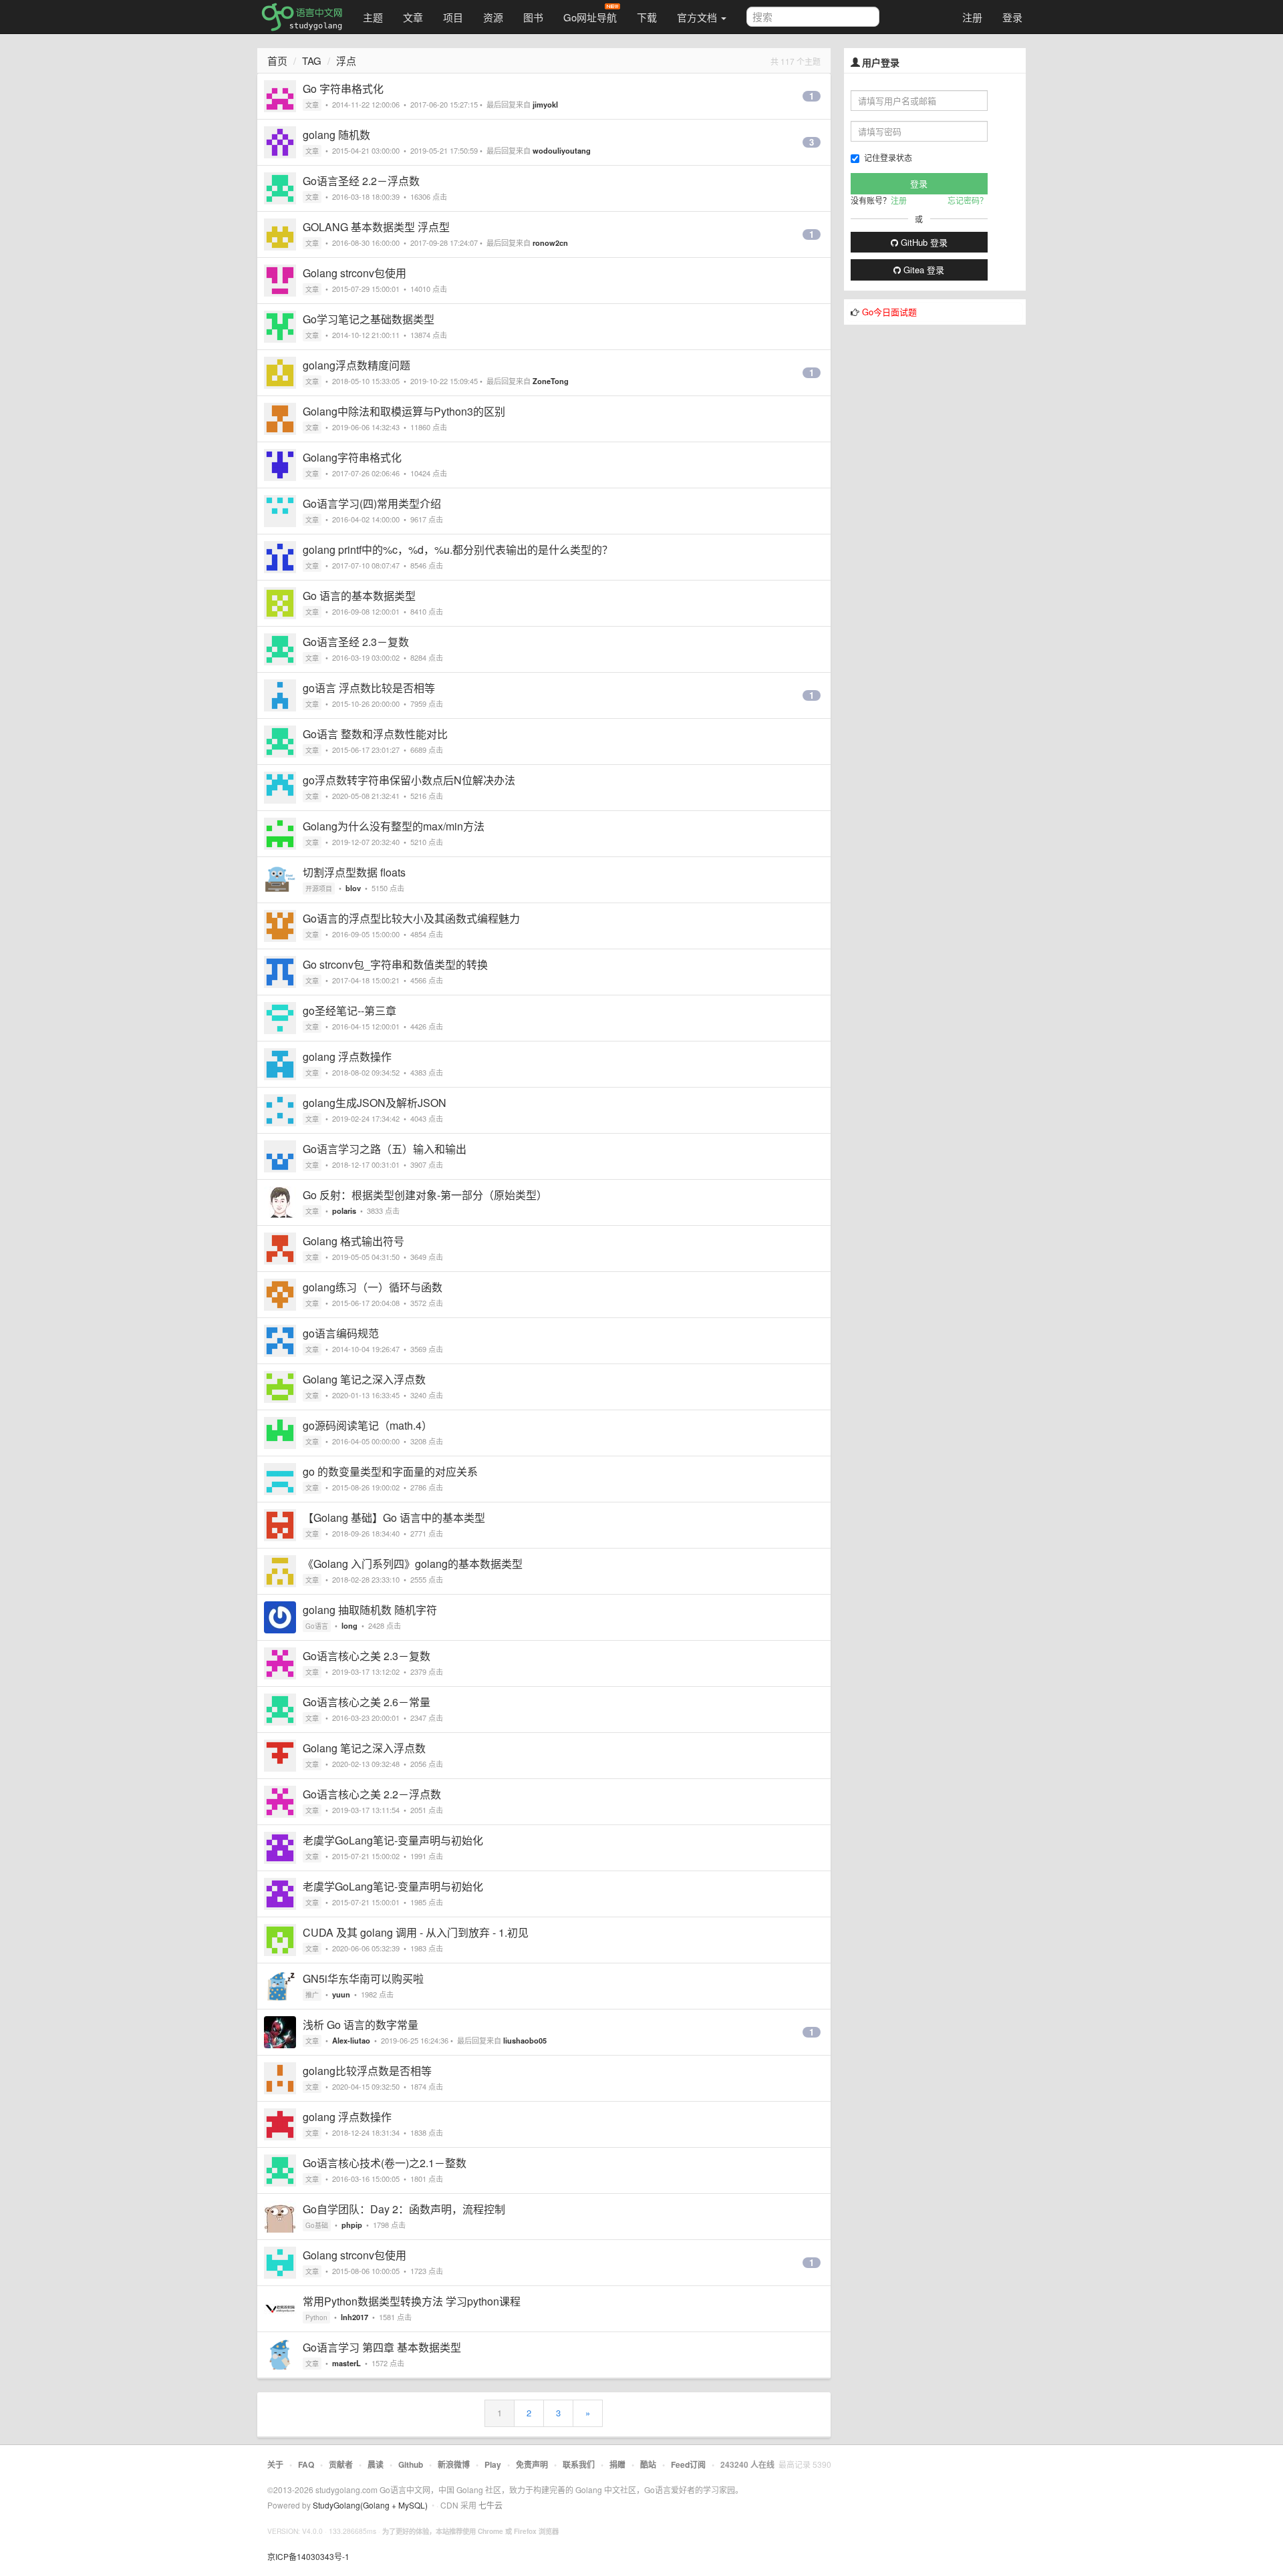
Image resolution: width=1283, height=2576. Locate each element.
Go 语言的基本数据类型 (359, 596)
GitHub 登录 (923, 242)
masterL (346, 2363)
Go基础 (317, 2225)
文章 (413, 17)
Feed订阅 (688, 2464)
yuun (341, 1994)
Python (316, 2317)
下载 (647, 17)
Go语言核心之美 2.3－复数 (367, 1656)
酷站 (648, 2464)
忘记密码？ (968, 200)
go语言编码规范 (341, 1333)
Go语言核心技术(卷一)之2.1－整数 (385, 2163)
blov (353, 888)
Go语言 (317, 1626)
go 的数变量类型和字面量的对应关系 (390, 1471)
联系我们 (579, 2464)
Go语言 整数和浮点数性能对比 (375, 734)
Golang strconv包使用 (354, 273)
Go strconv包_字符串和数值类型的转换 (395, 964)
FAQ (306, 2464)
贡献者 (341, 2464)
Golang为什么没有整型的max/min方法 (394, 826)
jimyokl (545, 104)
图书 (533, 17)
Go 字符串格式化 (343, 89)
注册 (972, 17)
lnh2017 (354, 2317)
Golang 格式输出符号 (353, 1241)
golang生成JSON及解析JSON (375, 1103)
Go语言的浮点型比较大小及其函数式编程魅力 (411, 918)
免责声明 (532, 2464)
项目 (453, 17)
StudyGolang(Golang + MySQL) (370, 2505)
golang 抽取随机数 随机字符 (370, 1610)
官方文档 (698, 17)
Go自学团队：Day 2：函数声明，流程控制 (404, 2209)
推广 (312, 1995)
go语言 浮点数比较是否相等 (369, 688)
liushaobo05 (525, 2040)
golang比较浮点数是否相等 (367, 2071)
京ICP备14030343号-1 (308, 2556)
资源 (493, 17)
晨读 (376, 2464)
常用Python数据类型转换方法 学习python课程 (412, 2301)
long (349, 1625)
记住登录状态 (888, 157)
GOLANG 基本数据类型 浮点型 (376, 227)
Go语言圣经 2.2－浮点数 (361, 181)
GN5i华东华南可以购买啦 (363, 1978)
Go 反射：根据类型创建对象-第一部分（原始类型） (425, 1195)
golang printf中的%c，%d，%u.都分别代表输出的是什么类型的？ (458, 549)
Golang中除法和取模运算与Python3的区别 (404, 411)
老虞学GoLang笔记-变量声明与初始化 (393, 1840)
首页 (277, 60)
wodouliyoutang (562, 150)
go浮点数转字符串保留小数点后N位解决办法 (409, 780)
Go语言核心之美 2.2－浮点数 (372, 1794)
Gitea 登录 (922, 270)
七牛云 (490, 2505)
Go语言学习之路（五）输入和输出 (385, 1149)
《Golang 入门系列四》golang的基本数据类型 (413, 1564)
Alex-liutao (351, 2040)
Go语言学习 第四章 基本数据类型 (382, 2347)
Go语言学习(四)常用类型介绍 (372, 503)
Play (493, 2464)
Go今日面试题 (889, 312)
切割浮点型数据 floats (354, 872)
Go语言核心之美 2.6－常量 (367, 1702)
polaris (344, 1211)
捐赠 (617, 2464)
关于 (275, 2464)
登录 (1012, 17)
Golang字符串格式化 (352, 457)
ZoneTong (551, 381)
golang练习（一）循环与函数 (373, 1287)
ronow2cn (550, 243)
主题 (373, 17)
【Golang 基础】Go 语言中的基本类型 (394, 1517)
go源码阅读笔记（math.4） (368, 1425)
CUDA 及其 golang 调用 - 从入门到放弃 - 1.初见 (416, 1932)
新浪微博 (454, 2464)
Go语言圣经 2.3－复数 (356, 642)
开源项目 (319, 889)
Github (411, 2464)
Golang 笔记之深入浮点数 (364, 1379)
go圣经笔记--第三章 (349, 1010)
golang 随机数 (336, 135)
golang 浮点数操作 (347, 1057)
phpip (352, 2225)
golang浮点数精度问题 (357, 365)
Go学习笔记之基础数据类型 (369, 319)
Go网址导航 (590, 17)
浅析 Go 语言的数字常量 (361, 2025)
